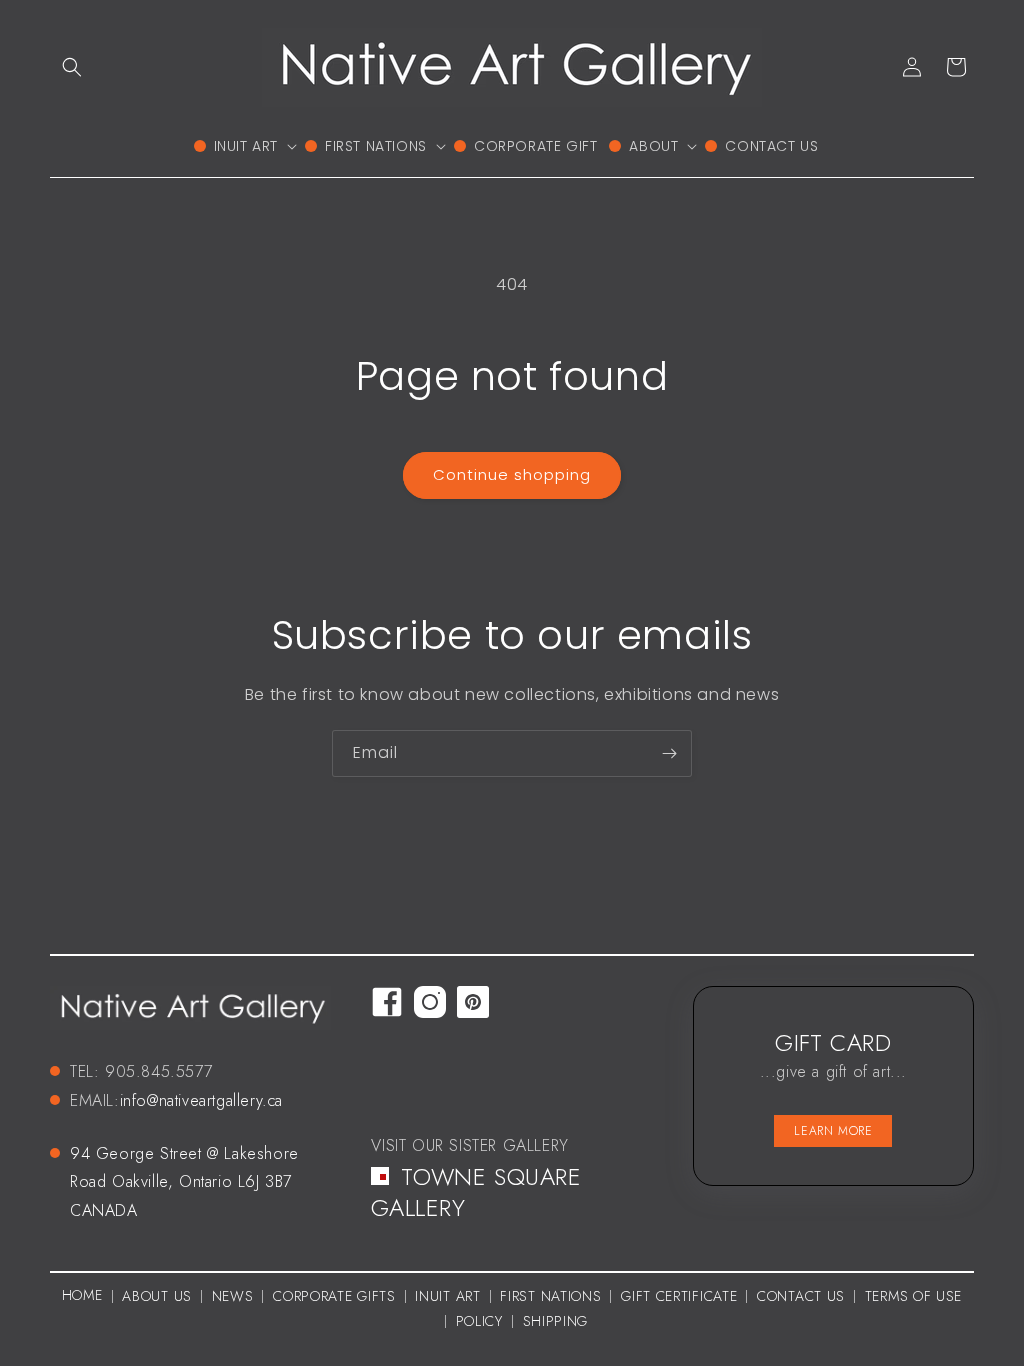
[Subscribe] (669, 753)
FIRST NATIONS (550, 1296)
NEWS (233, 1296)
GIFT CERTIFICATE (679, 1296)
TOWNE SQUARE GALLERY (476, 1192)
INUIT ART (447, 1296)
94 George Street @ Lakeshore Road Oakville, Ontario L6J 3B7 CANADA (184, 1182)
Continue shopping (512, 474)
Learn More (833, 1131)
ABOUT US (157, 1296)
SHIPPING (556, 1321)
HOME (82, 1295)
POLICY (479, 1321)
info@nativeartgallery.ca (201, 1100)
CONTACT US (801, 1296)
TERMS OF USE (913, 1296)
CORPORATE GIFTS (334, 1296)
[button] (72, 67)
